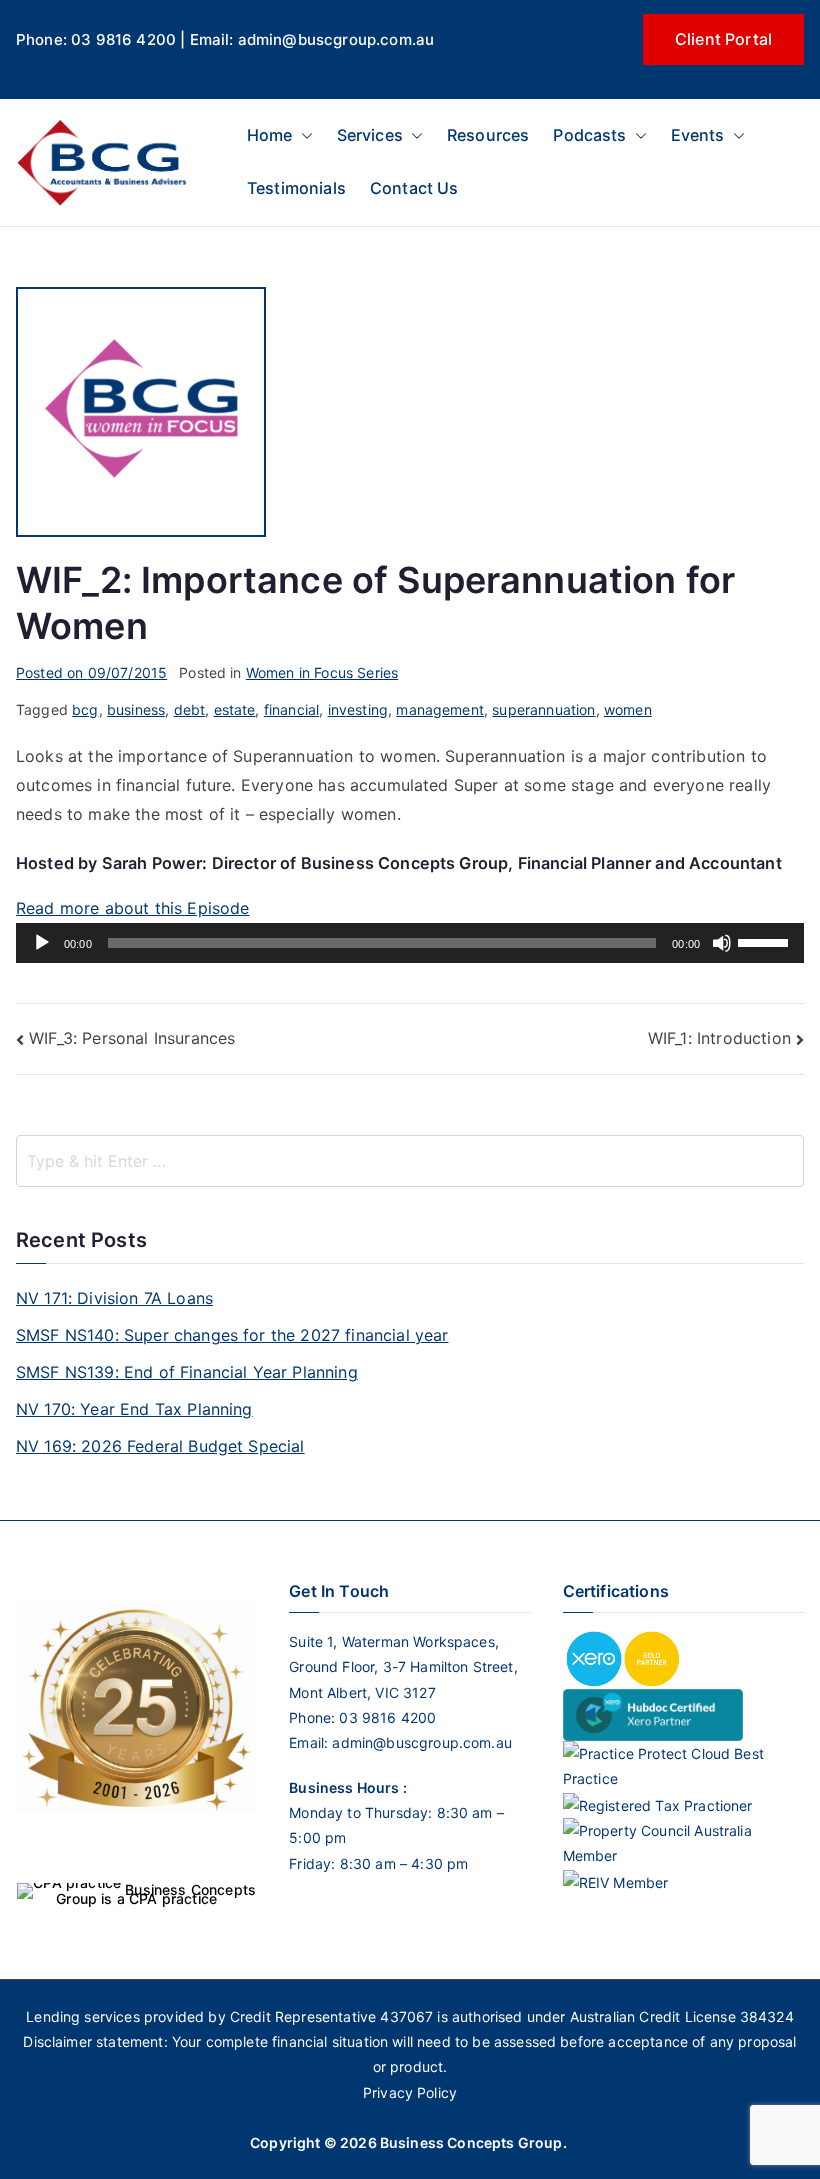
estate (235, 709)
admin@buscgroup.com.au (422, 1742)
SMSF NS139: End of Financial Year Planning (187, 1372)
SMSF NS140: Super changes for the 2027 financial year (232, 1335)
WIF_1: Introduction (719, 1038)
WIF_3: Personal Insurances (132, 1038)
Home (270, 135)
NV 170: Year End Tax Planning (134, 1409)
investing (358, 709)
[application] (410, 943)
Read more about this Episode (132, 908)
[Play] (42, 943)
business (136, 709)
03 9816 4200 (385, 1717)
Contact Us (414, 188)
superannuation (543, 709)
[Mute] (722, 943)
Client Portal (723, 39)
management (440, 709)
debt (190, 709)
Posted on (91, 672)
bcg (85, 709)
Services (370, 135)
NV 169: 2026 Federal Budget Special (160, 1446)
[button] (303, 135)
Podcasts (589, 135)
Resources (488, 135)
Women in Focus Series (322, 672)
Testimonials (296, 188)
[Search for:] (410, 1161)
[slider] (766, 941)
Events (698, 135)
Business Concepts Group (471, 2142)
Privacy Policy (410, 2092)
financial (291, 709)
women (628, 709)
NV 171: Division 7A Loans (114, 1298)
